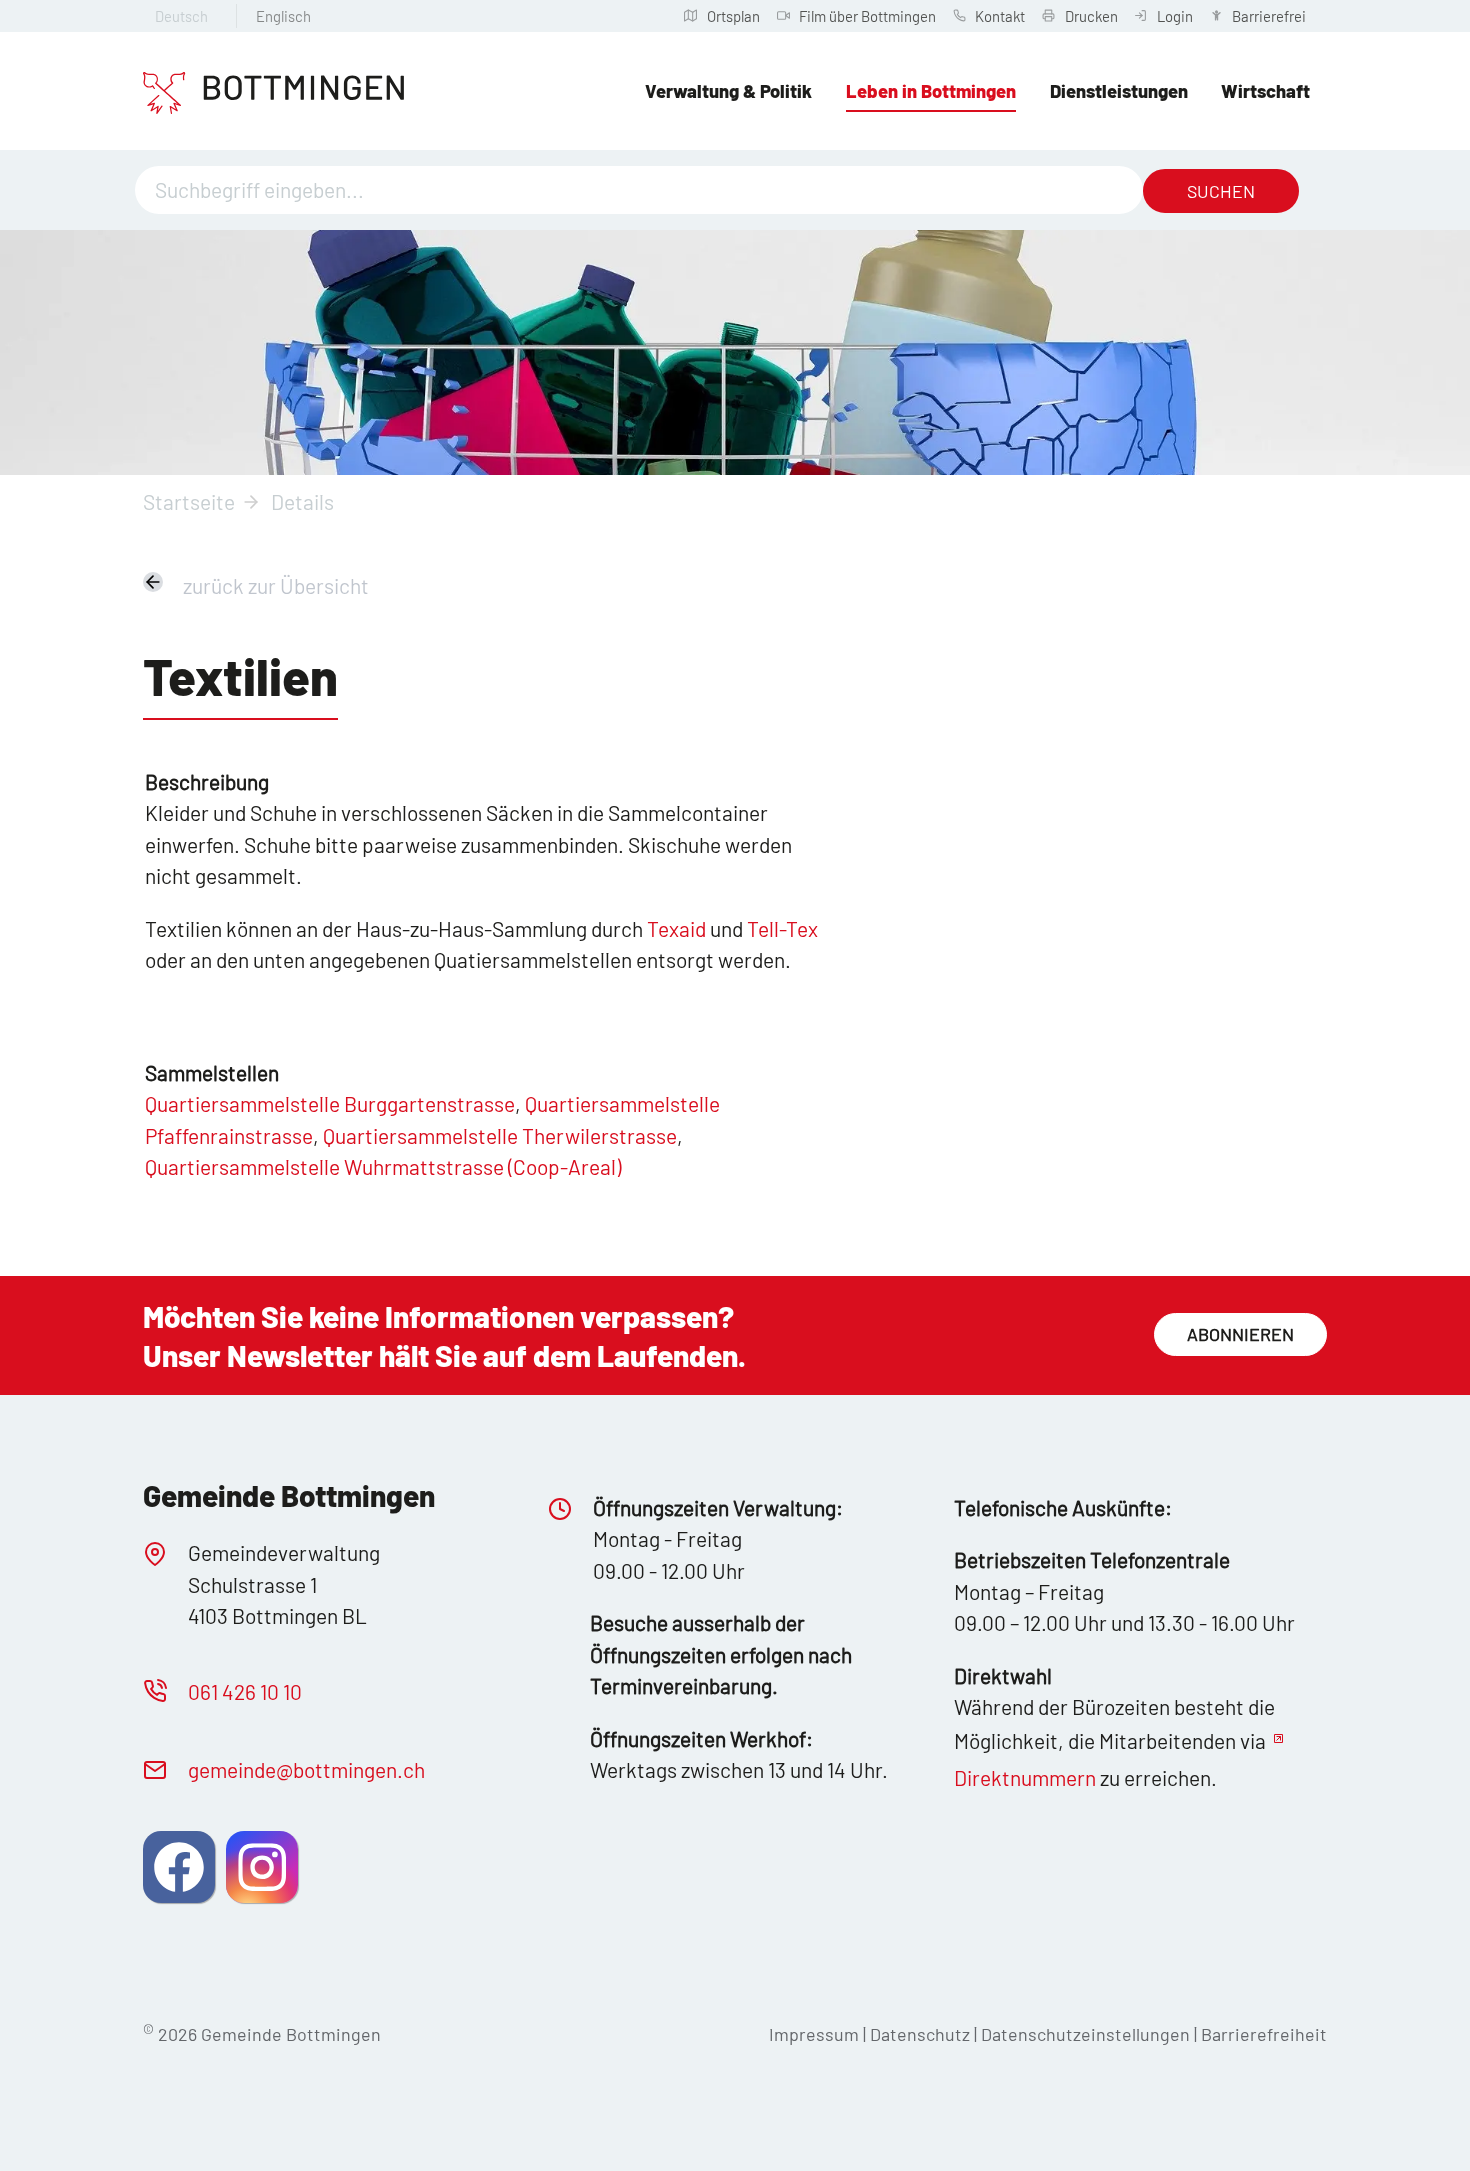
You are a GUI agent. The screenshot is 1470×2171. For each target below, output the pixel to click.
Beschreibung (207, 781)
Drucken (1091, 16)
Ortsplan (733, 16)
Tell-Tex (782, 928)
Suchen (1221, 191)
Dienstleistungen (1119, 91)
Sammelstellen (212, 1072)
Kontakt (1000, 16)
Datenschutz (920, 2034)
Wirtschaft (1265, 91)
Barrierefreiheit (1264, 2034)
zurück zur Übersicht (276, 585)
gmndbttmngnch (306, 1769)
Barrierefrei (1269, 16)
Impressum (814, 2034)
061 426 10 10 (245, 1691)
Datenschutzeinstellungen (1087, 2034)
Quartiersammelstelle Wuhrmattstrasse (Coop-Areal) (383, 1166)
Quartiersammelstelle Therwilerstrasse (500, 1135)
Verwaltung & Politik (728, 91)
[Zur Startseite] (273, 93)
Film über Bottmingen (867, 16)
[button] (179, 1867)
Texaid (676, 928)
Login (1175, 16)
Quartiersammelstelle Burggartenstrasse (330, 1103)
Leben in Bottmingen (931, 91)
